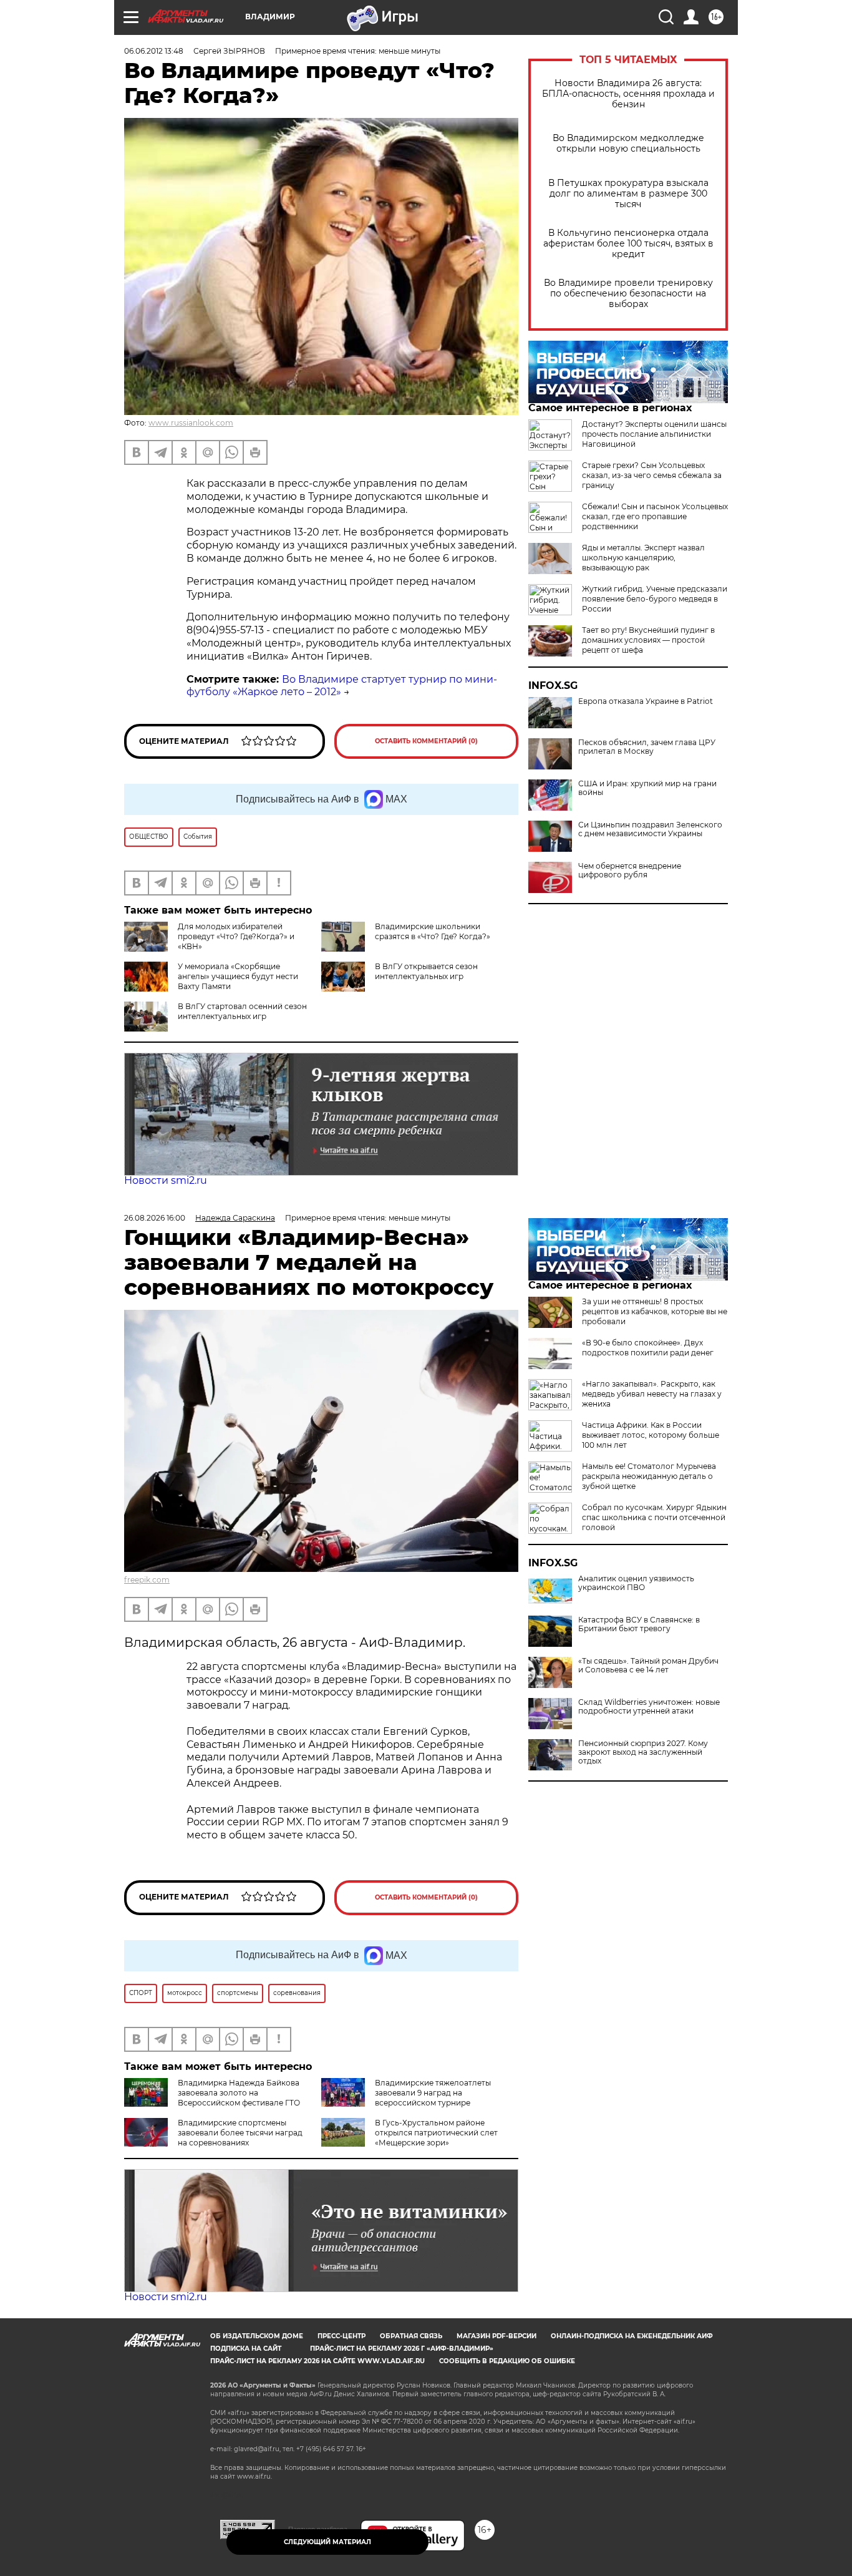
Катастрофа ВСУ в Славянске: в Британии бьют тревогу (639, 1624)
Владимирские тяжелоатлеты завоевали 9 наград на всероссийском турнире (433, 2093)
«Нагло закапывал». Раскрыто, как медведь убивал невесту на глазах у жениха (652, 1394)
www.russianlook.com (191, 423)
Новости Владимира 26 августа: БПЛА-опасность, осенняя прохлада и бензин (628, 94)
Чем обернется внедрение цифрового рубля (630, 871)
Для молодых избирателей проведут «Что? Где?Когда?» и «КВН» (236, 936)
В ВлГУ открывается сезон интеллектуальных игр (426, 971)
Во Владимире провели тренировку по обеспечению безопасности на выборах (628, 294)
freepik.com (147, 1580)
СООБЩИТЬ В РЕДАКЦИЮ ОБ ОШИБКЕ (507, 2361)
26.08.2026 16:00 (155, 1218)
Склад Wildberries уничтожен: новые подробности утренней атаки (649, 1707)
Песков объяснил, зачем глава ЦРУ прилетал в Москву (647, 747)
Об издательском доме (257, 2336)
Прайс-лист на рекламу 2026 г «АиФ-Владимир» (402, 2349)
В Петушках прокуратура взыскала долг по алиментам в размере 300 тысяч (628, 194)
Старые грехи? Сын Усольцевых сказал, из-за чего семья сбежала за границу (652, 475)
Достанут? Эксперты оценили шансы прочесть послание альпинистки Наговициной (654, 434)
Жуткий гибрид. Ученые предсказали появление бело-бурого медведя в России (655, 599)
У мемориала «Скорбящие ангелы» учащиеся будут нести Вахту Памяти (238, 976)
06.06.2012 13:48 (154, 51)
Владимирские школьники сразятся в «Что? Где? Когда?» (433, 931)
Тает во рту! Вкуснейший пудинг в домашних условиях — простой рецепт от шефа (648, 640)
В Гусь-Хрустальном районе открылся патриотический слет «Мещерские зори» (436, 2133)
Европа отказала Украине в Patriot (646, 701)
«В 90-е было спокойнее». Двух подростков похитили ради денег (648, 1348)
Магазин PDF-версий (496, 2336)
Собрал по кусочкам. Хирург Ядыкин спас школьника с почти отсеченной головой (654, 1517)
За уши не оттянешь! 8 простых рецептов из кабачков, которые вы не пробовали (655, 1311)
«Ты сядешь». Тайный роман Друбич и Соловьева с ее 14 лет (648, 1666)
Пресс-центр (341, 2336)
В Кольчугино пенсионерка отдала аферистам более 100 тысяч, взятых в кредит (628, 244)
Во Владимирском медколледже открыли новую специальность (628, 144)
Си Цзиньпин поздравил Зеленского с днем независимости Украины (650, 829)
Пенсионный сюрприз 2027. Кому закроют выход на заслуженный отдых (643, 1752)
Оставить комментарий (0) (426, 741)
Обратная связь (411, 2336)
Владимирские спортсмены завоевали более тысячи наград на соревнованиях (240, 2133)
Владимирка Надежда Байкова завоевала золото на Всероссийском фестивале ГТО (239, 2093)
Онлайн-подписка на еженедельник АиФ (632, 2336)
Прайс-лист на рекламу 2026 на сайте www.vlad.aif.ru (317, 2361)
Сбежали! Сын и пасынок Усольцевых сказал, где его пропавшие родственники (655, 516)
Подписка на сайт (246, 2349)
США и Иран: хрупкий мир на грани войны (647, 788)
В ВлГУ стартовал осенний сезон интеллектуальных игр (242, 1011)
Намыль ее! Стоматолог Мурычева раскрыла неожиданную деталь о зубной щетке (649, 1476)
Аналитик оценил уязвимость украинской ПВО (636, 1583)
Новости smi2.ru (166, 1180)
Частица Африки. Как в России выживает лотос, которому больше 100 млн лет (651, 1435)
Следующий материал (327, 2542)
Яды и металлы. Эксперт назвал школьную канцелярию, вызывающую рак (643, 558)
